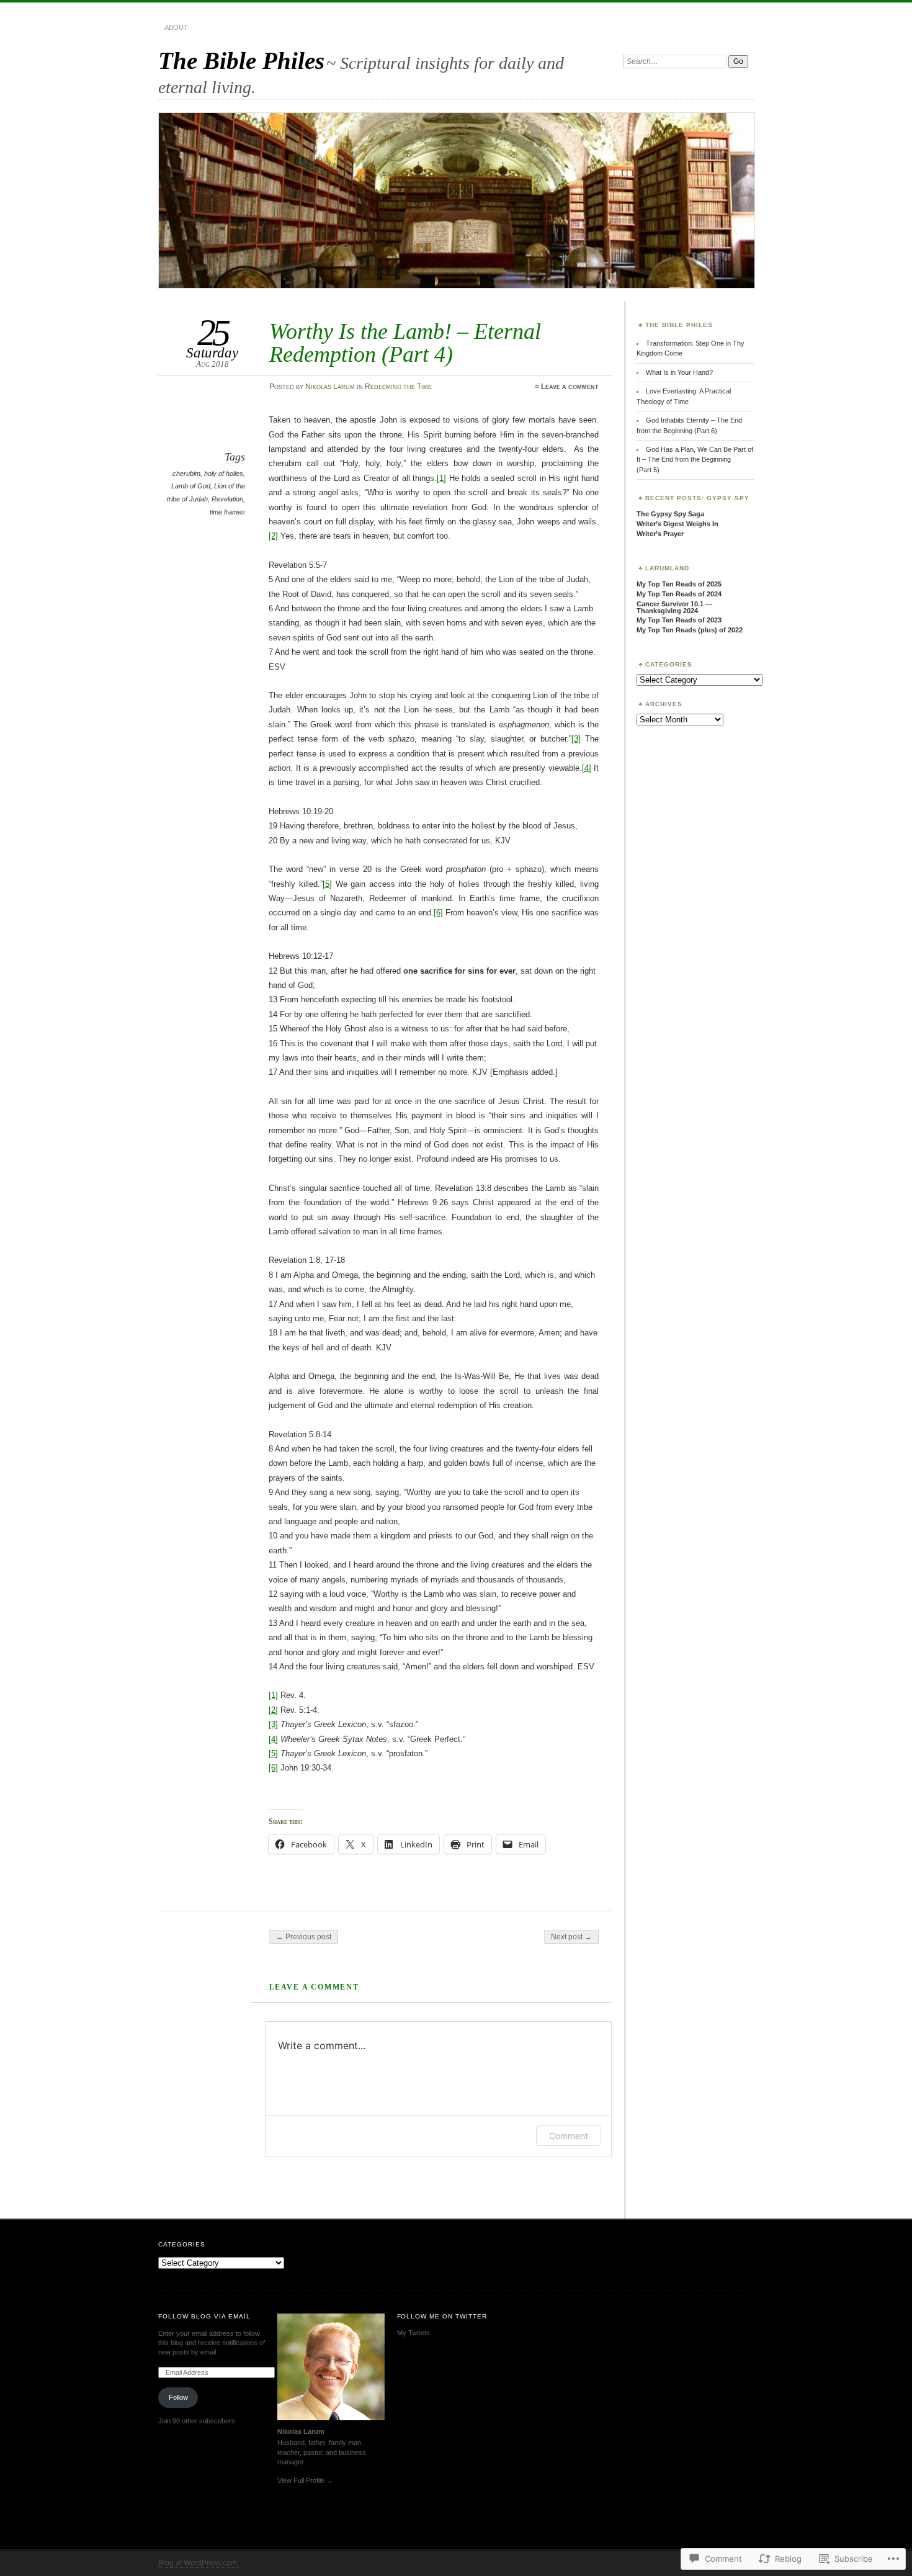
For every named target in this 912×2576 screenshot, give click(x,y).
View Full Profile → (305, 2480)
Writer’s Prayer (660, 534)
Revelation (227, 499)
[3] (576, 739)
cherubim (186, 473)
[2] (273, 536)
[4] (587, 768)
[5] (327, 884)
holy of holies (224, 473)
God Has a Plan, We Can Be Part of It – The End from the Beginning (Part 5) (695, 460)
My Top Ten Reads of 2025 (679, 584)
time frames (227, 512)
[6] (438, 913)
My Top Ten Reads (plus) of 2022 (690, 630)
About (176, 27)
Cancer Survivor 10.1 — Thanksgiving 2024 (674, 607)
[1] (441, 478)
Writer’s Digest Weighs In (677, 524)
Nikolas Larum (330, 387)
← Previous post (304, 1937)
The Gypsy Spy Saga (670, 514)
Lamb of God (191, 486)
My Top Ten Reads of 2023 (679, 620)
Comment (569, 2136)
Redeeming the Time (398, 387)
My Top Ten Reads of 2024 (679, 594)
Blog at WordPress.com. (199, 2563)
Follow (178, 2397)
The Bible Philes (241, 61)
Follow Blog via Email (204, 2316)
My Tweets (414, 2333)
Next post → (571, 1937)
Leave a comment (570, 387)
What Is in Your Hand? (679, 372)
